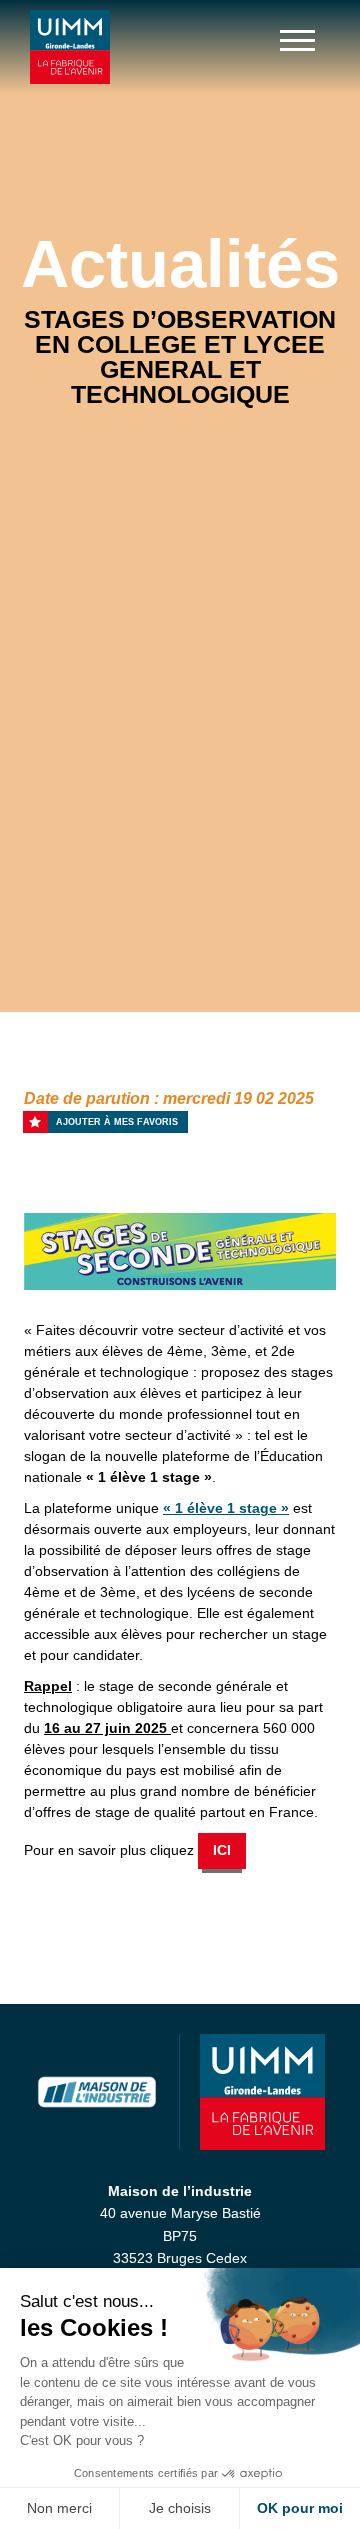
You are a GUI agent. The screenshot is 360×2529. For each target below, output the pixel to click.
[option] (180, 1252)
